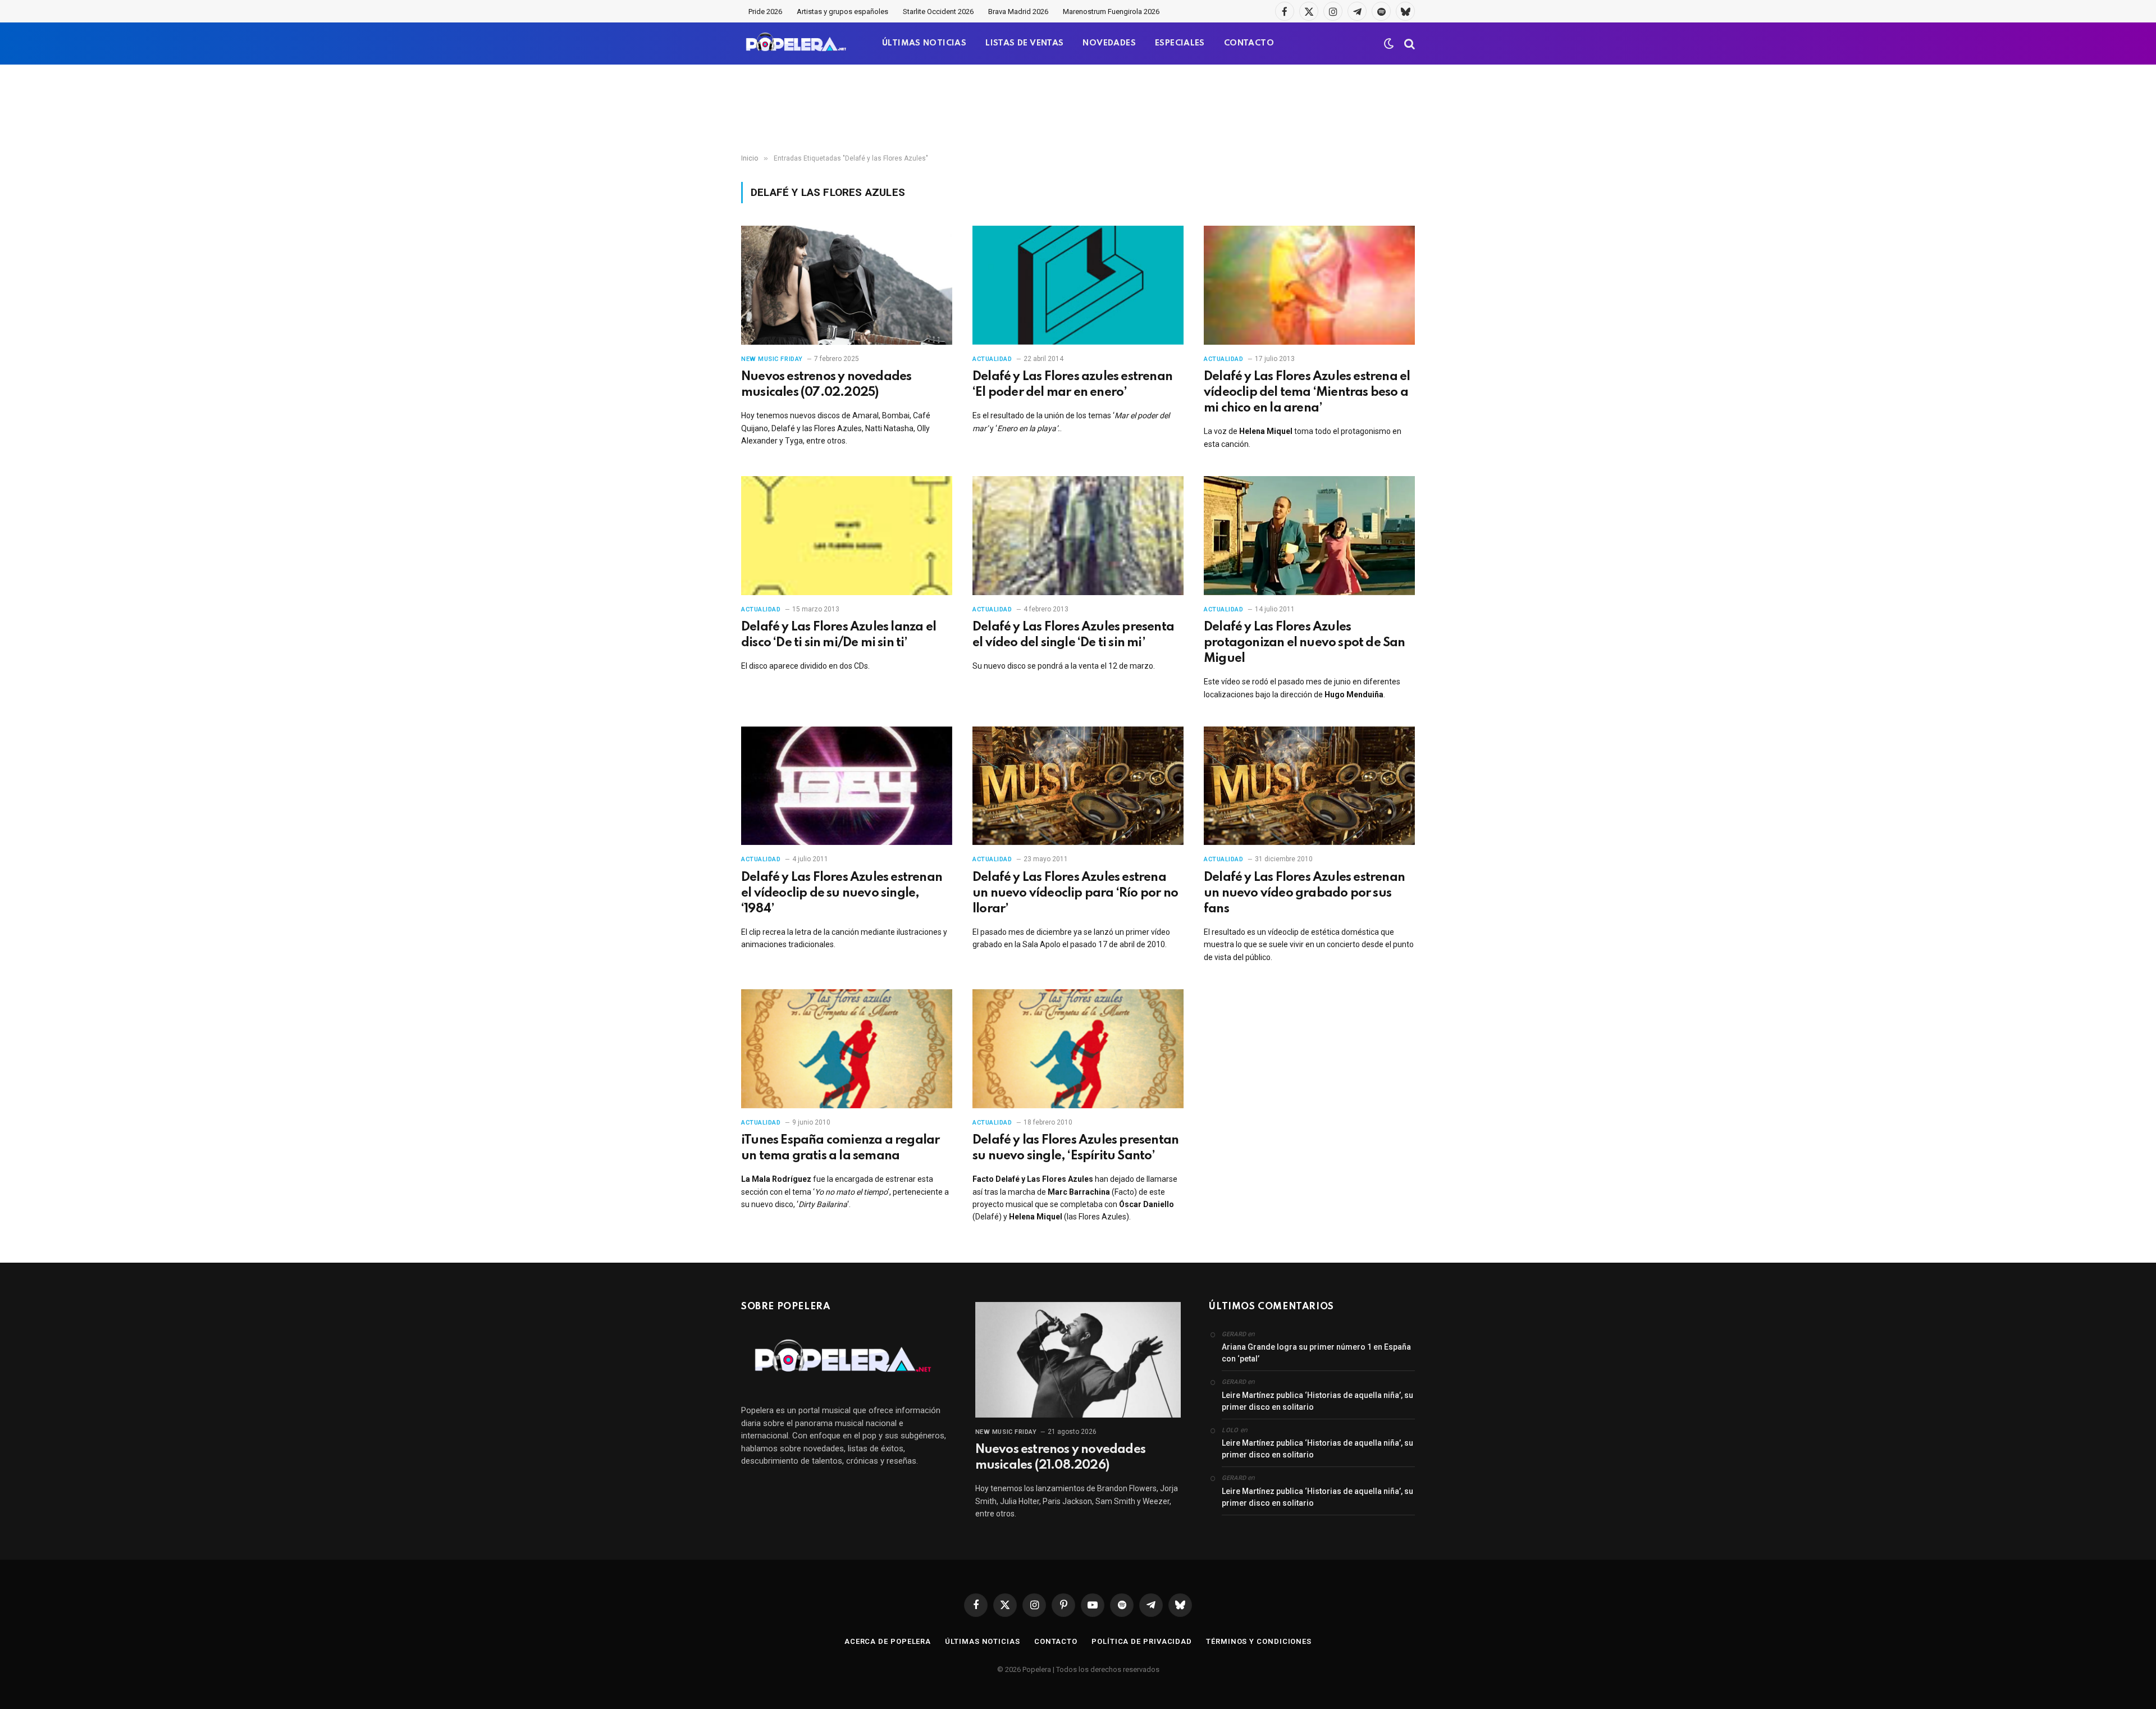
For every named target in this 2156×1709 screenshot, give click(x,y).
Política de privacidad (1142, 1641)
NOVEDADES (1109, 43)
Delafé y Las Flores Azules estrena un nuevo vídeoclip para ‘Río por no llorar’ (1075, 893)
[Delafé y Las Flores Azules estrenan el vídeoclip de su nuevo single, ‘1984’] (847, 786)
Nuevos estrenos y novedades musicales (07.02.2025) (826, 385)
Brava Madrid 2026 (1018, 12)
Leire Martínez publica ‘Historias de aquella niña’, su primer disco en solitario (1317, 1401)
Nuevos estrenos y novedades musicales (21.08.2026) (1060, 1457)
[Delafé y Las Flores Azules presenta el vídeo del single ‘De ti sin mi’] (1078, 536)
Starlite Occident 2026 (938, 12)
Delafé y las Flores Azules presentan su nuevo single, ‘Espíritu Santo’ (1075, 1148)
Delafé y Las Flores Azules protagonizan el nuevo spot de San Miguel (1305, 643)
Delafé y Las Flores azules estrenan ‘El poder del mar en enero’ (1072, 385)
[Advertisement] (1078, 109)
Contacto (1056, 1641)
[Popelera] (797, 44)
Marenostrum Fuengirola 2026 (1111, 12)
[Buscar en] (1408, 44)
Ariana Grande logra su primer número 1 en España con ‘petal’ (1316, 1353)
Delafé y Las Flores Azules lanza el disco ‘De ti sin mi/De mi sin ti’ (839, 635)
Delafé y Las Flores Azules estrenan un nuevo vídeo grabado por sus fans (1304, 893)
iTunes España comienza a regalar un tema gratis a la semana (840, 1148)
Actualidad (992, 359)
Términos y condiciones (1259, 1641)
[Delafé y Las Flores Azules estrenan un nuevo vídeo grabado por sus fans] (1309, 786)
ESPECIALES (1180, 43)
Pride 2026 (765, 12)
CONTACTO (1249, 43)
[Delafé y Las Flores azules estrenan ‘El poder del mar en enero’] (1078, 285)
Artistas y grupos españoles (842, 12)
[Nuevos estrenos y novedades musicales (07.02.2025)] (847, 285)
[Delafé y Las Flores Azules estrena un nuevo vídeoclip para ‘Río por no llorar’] (1078, 786)
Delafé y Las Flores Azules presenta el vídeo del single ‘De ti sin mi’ (1073, 635)
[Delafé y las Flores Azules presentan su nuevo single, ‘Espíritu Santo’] (1078, 1049)
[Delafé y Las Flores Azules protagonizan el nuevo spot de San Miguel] (1309, 536)
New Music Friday (772, 359)
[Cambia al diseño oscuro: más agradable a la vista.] (1389, 44)
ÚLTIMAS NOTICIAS (924, 43)
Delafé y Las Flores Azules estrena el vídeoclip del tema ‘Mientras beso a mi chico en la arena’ (1307, 392)
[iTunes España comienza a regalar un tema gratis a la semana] (847, 1049)
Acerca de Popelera (888, 1641)
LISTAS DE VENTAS (1024, 43)
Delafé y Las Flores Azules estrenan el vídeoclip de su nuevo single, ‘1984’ (842, 893)
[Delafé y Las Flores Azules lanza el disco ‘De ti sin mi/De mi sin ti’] (847, 536)
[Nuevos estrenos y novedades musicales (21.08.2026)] (1078, 1360)
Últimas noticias (983, 1641)
